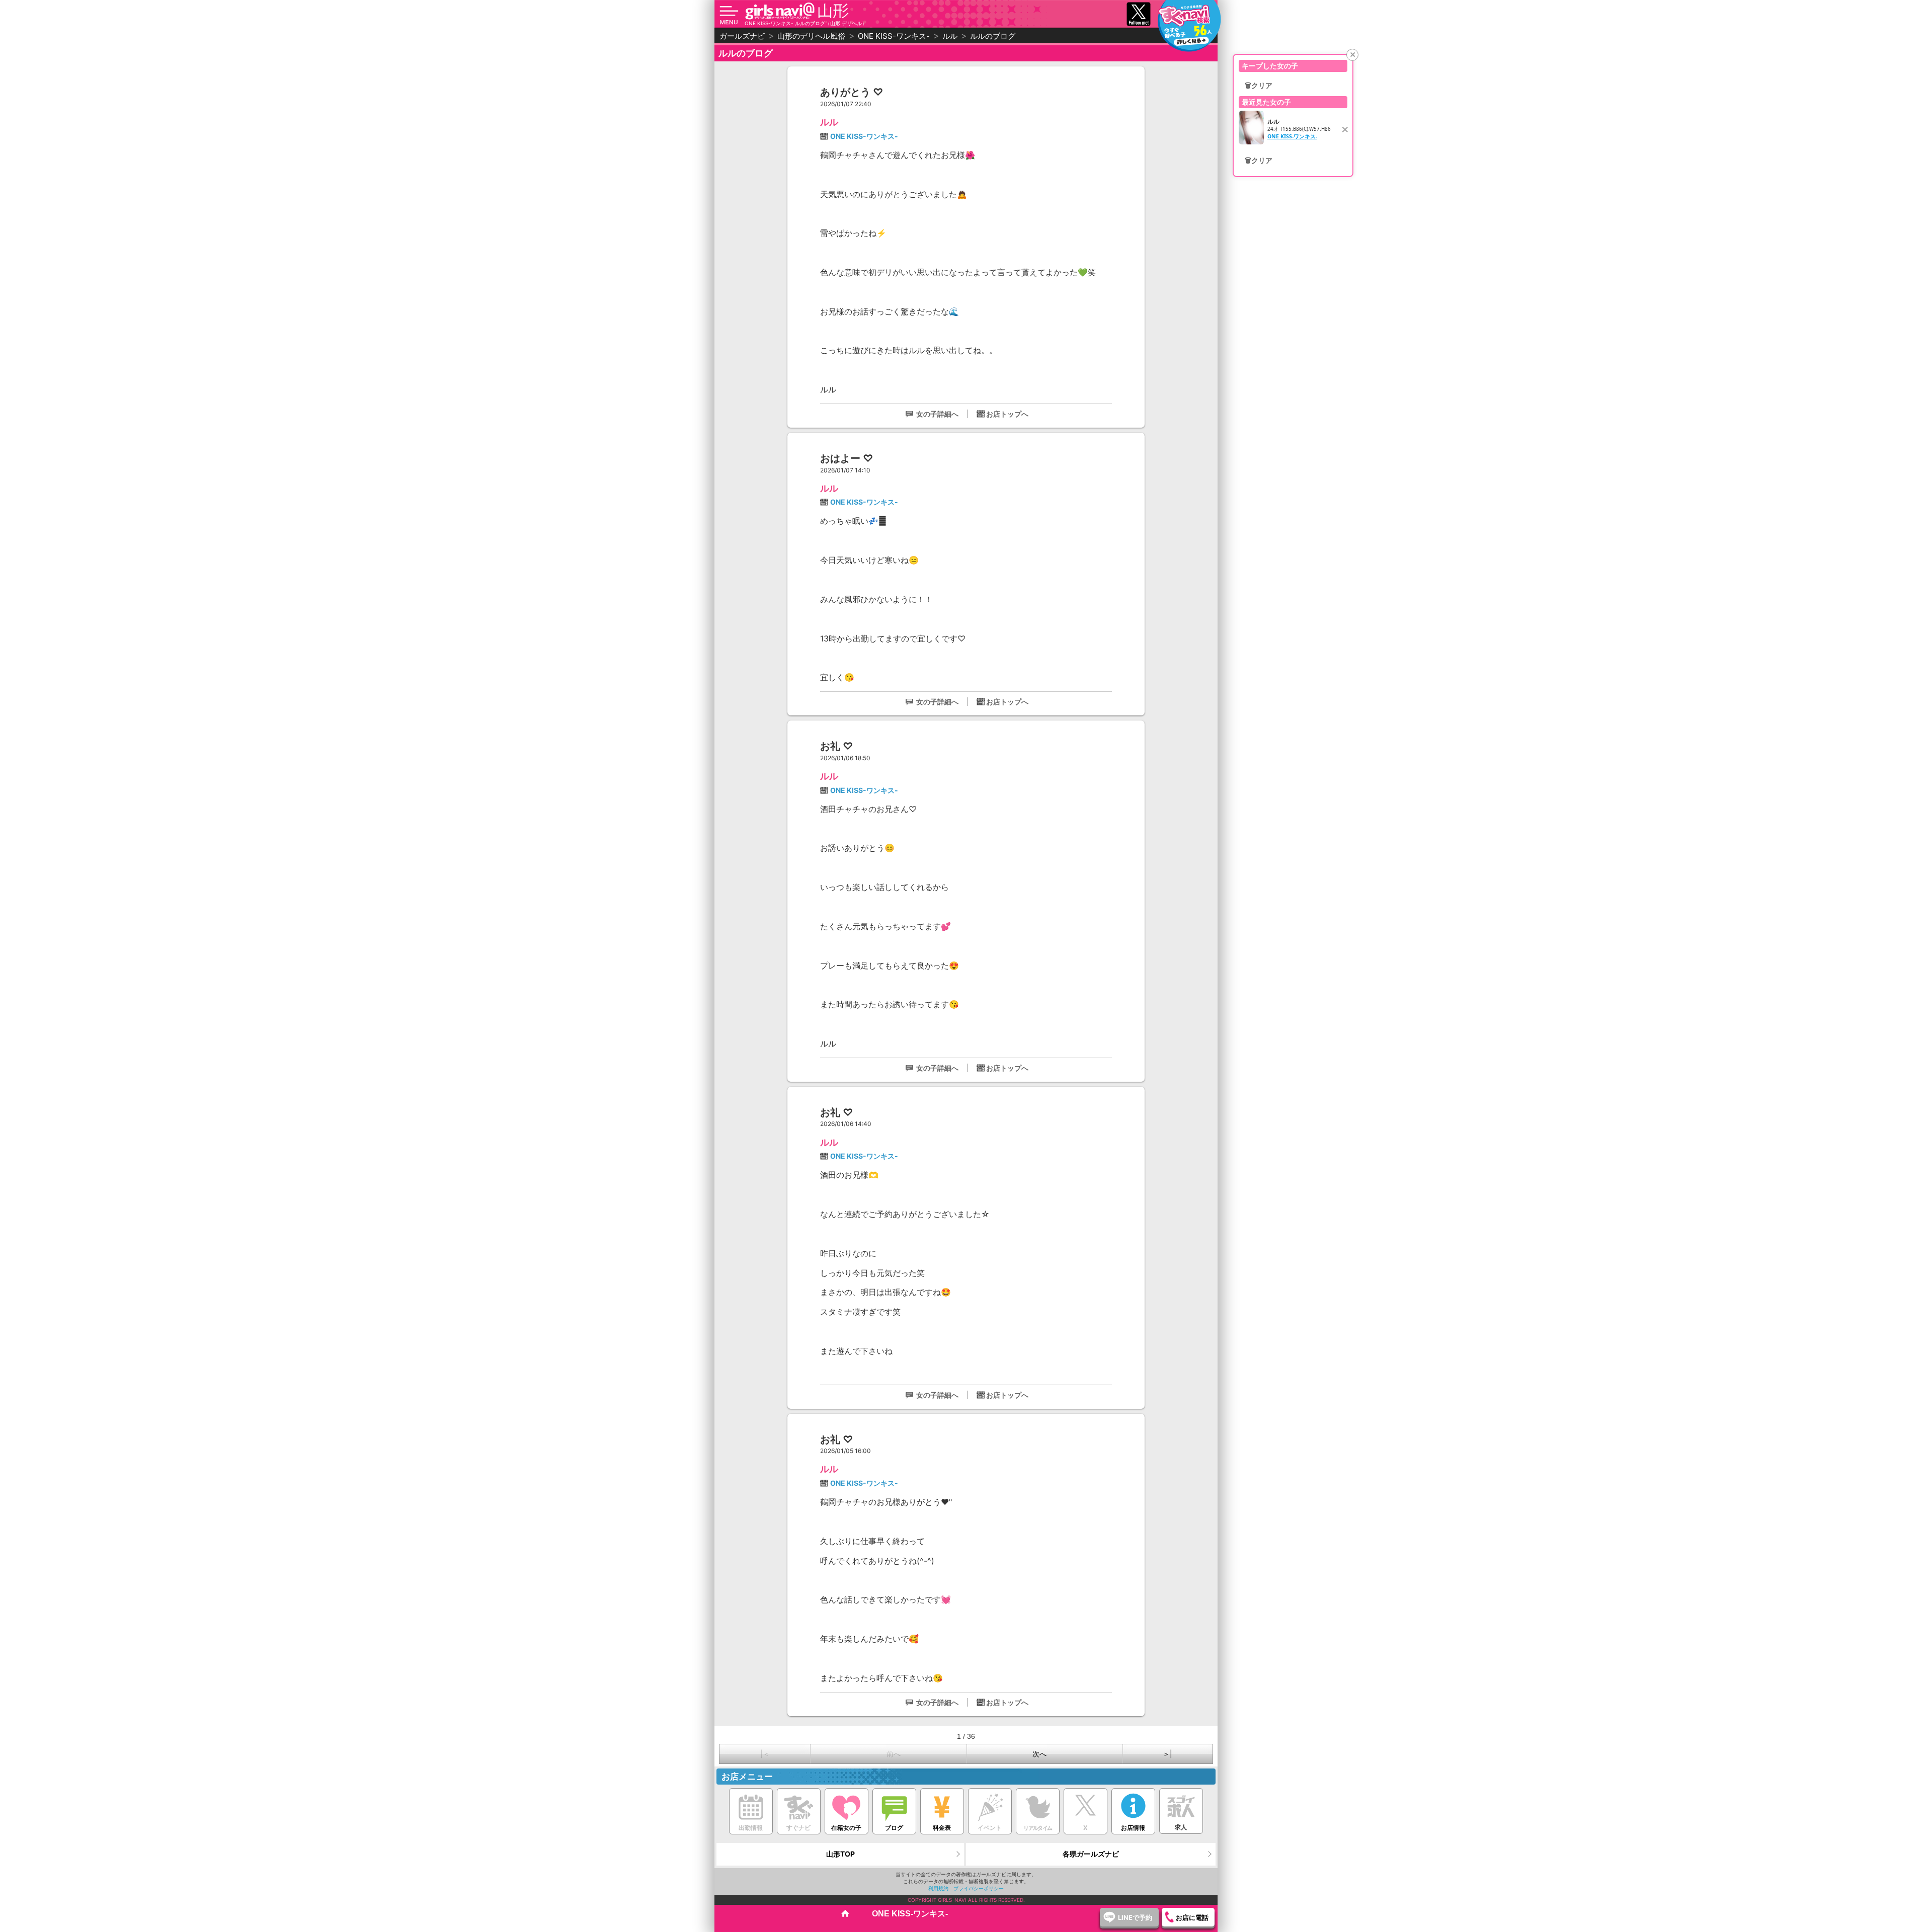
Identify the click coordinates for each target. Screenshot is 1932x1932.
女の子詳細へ (937, 414)
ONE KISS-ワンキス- (864, 136)
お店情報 (1133, 1828)
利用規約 (938, 1888)
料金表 (942, 1828)
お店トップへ (1007, 414)
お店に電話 (1192, 1917)
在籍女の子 (846, 1828)
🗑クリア (1259, 86)
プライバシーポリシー (979, 1888)
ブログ (894, 1828)
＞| (1168, 1754)
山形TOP (840, 1854)
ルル (829, 122)
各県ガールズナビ (1091, 1854)
